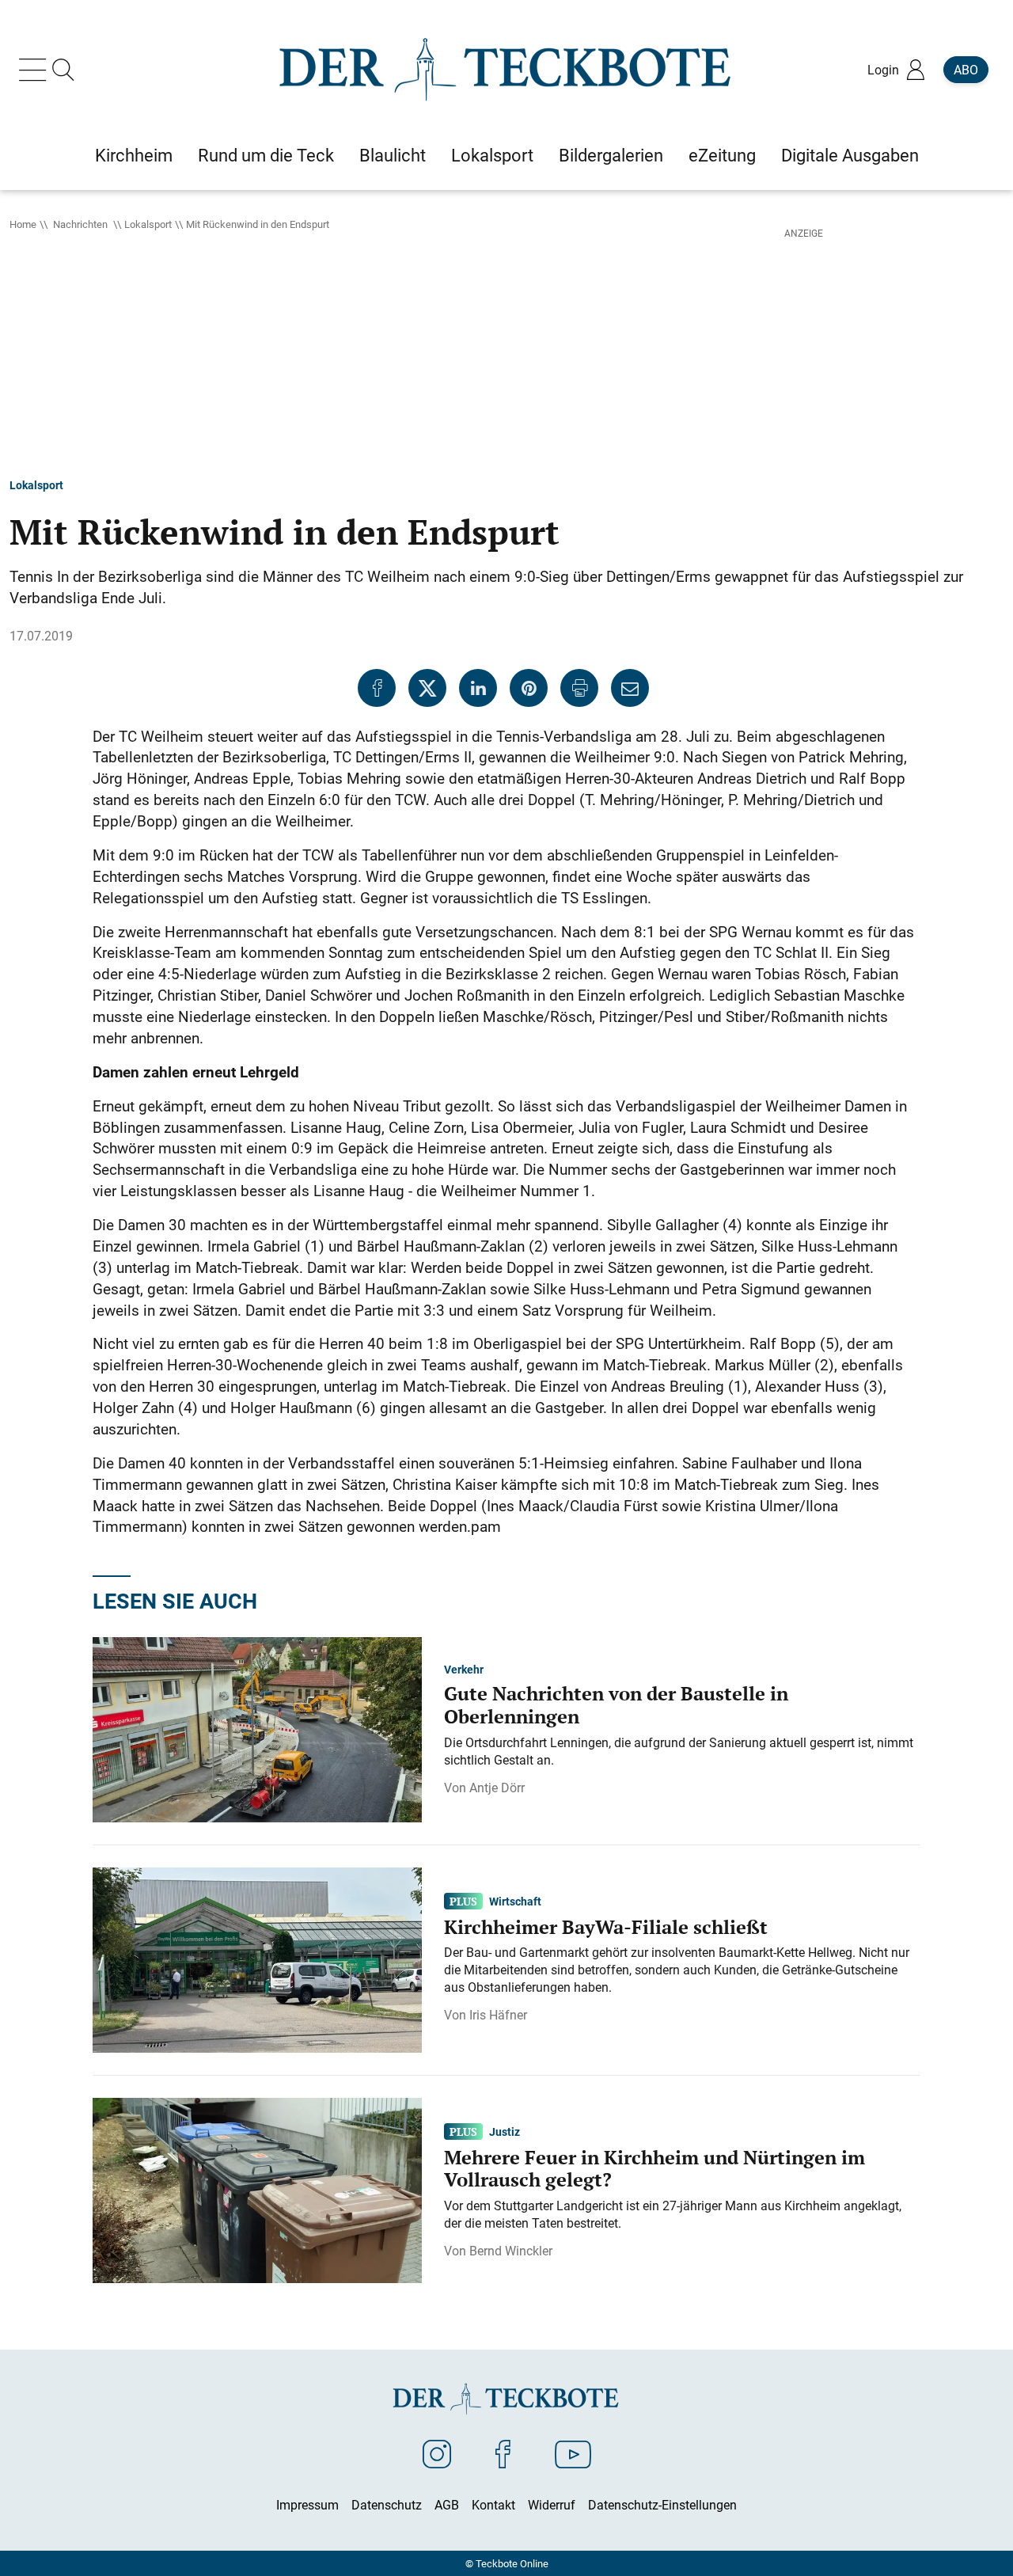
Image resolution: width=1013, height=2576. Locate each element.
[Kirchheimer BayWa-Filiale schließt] (257, 1959)
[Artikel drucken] (579, 688)
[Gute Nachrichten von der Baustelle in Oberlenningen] (257, 1728)
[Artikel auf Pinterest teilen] (529, 688)
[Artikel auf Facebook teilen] (377, 688)
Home (23, 224)
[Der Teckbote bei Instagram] (437, 2453)
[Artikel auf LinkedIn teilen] (478, 688)
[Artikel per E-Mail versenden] (630, 688)
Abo (966, 70)
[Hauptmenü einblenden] (36, 70)
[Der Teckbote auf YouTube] (573, 2453)
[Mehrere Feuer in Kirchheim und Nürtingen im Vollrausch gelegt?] (257, 2189)
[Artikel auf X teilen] (427, 688)
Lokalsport (148, 224)
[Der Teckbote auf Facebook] (503, 2453)
